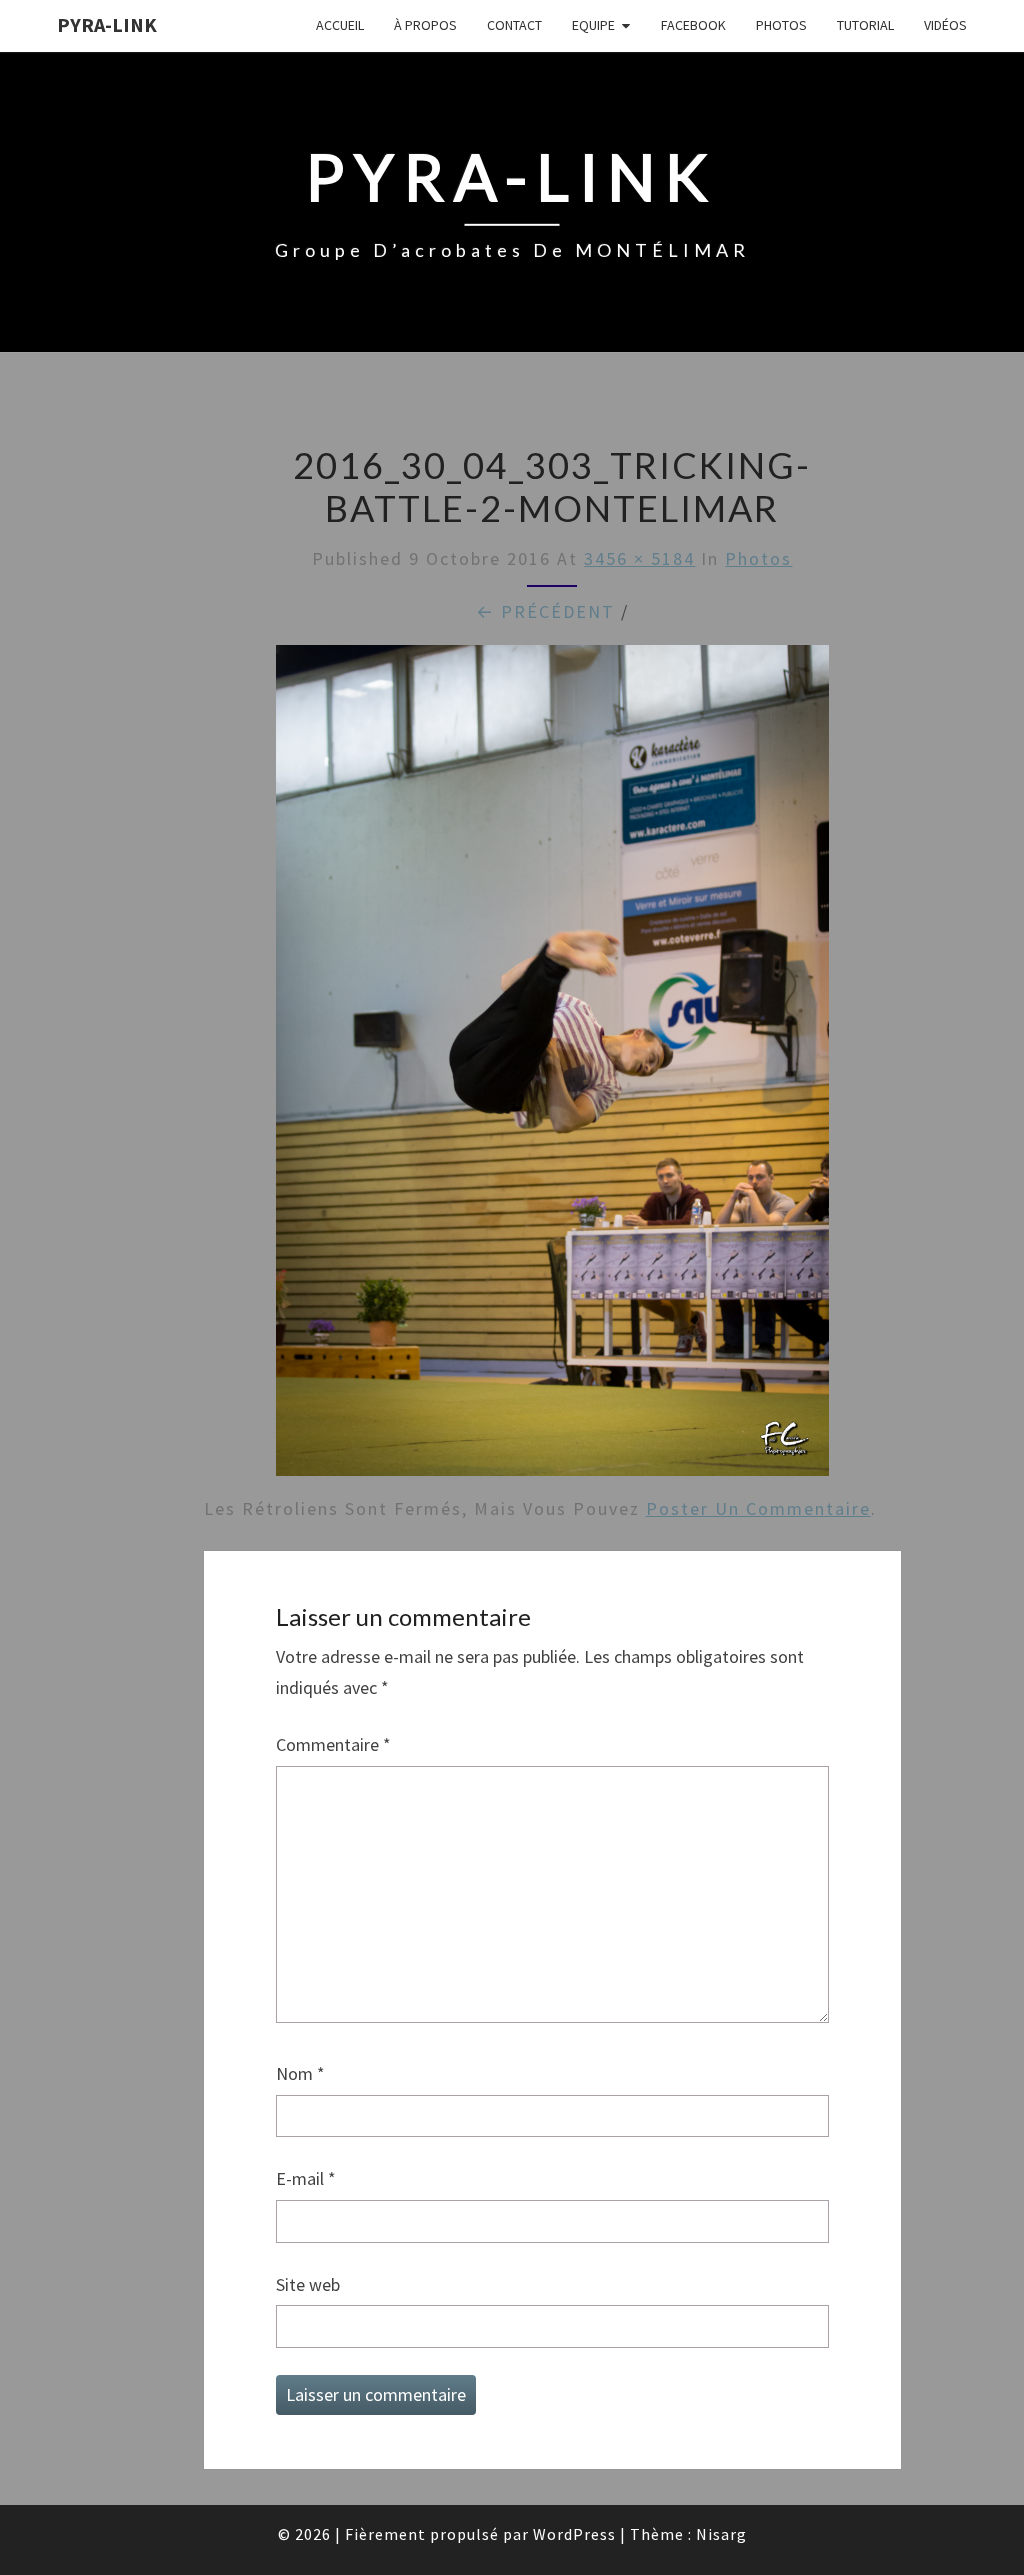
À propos (425, 25)
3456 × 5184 (639, 558)
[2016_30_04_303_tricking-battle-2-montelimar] (553, 1067)
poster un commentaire (758, 1508)
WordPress (574, 2534)
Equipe (593, 25)
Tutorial (865, 25)
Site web (308, 2284)
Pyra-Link (107, 24)
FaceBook (693, 25)
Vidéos (945, 25)
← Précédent (545, 611)
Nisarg (721, 2534)
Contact (514, 25)
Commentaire (333, 1744)
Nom (300, 2073)
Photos (781, 25)
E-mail (306, 2178)
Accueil (340, 25)
